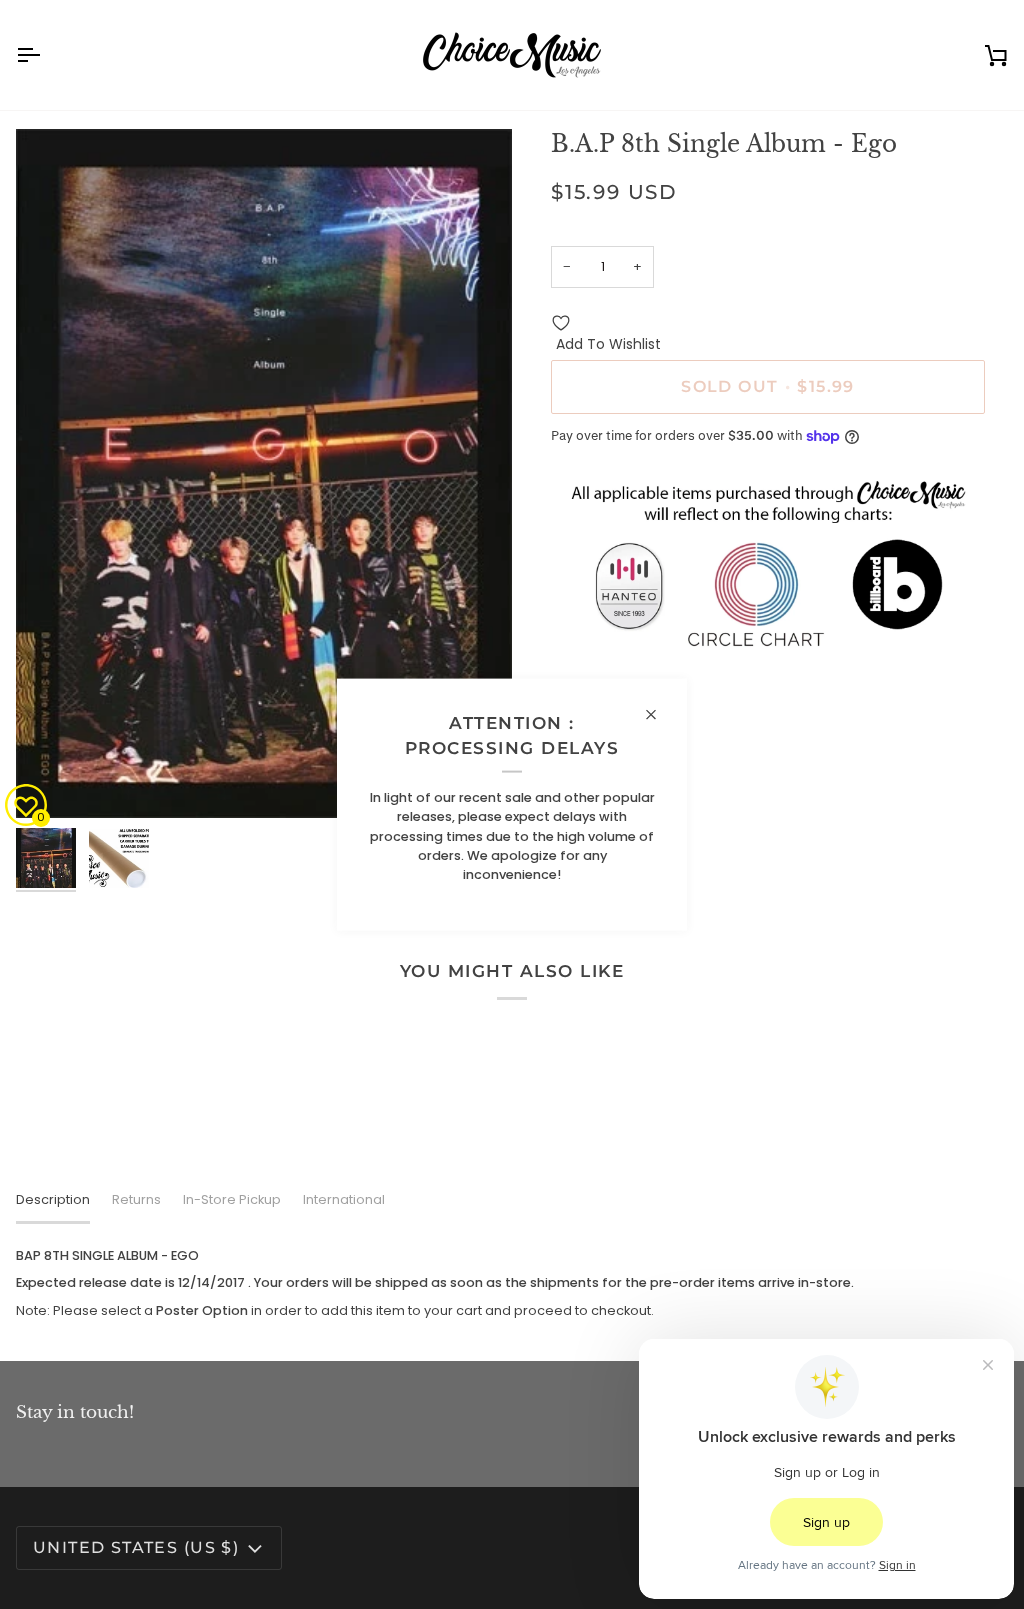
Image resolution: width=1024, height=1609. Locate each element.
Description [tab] (53, 1199)
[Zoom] (264, 473)
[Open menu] (46, 55)
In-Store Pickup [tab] (232, 1199)
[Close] (659, 714)
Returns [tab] (136, 1199)
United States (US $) (136, 1547)
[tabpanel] (512, 1283)
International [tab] (344, 1199)
